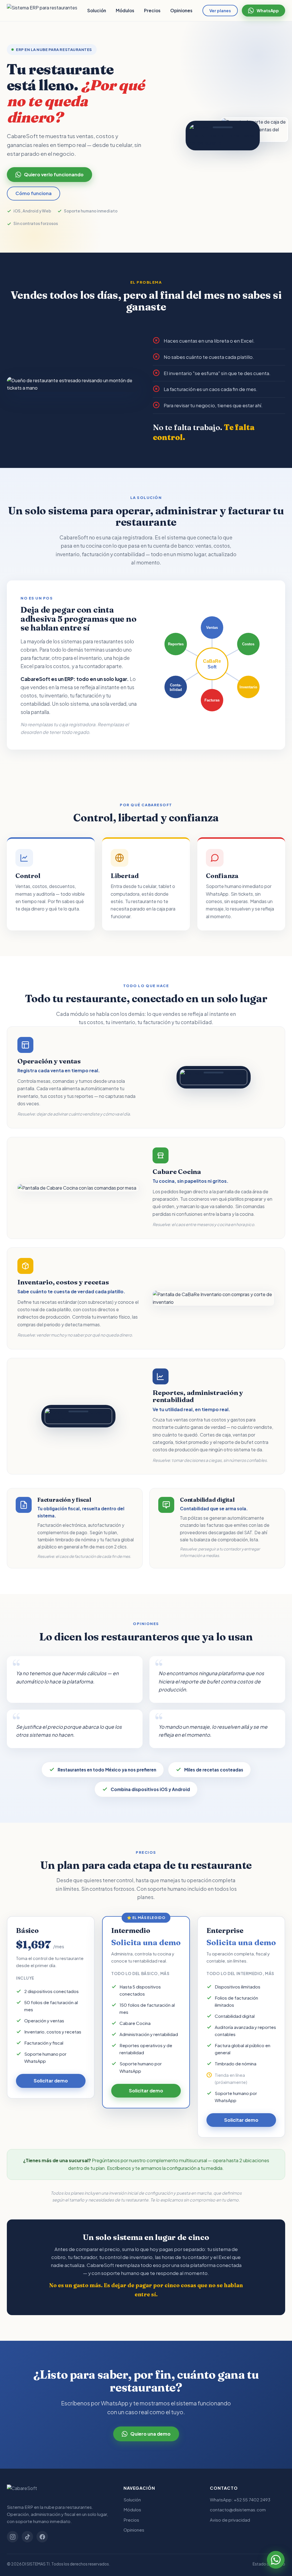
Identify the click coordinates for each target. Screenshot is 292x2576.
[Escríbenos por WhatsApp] (276, 2560)
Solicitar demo (51, 2081)
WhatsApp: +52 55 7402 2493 (240, 2500)
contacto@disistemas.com (238, 2509)
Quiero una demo (150, 2434)
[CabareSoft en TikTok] (27, 2537)
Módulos (125, 10)
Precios (152, 10)
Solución (97, 10)
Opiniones (181, 10)
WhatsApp (268, 11)
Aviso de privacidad (230, 2520)
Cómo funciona (34, 193)
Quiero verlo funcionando (54, 174)
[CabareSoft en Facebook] (42, 2537)
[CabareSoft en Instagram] (13, 2537)
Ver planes (220, 11)
